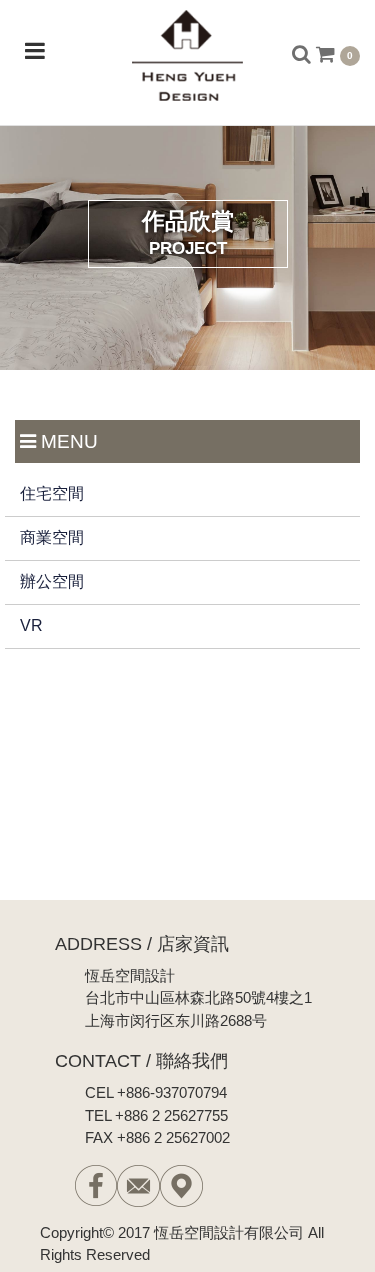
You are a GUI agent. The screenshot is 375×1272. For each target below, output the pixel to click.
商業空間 (52, 537)
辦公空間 (52, 581)
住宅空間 (52, 493)
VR (31, 625)
